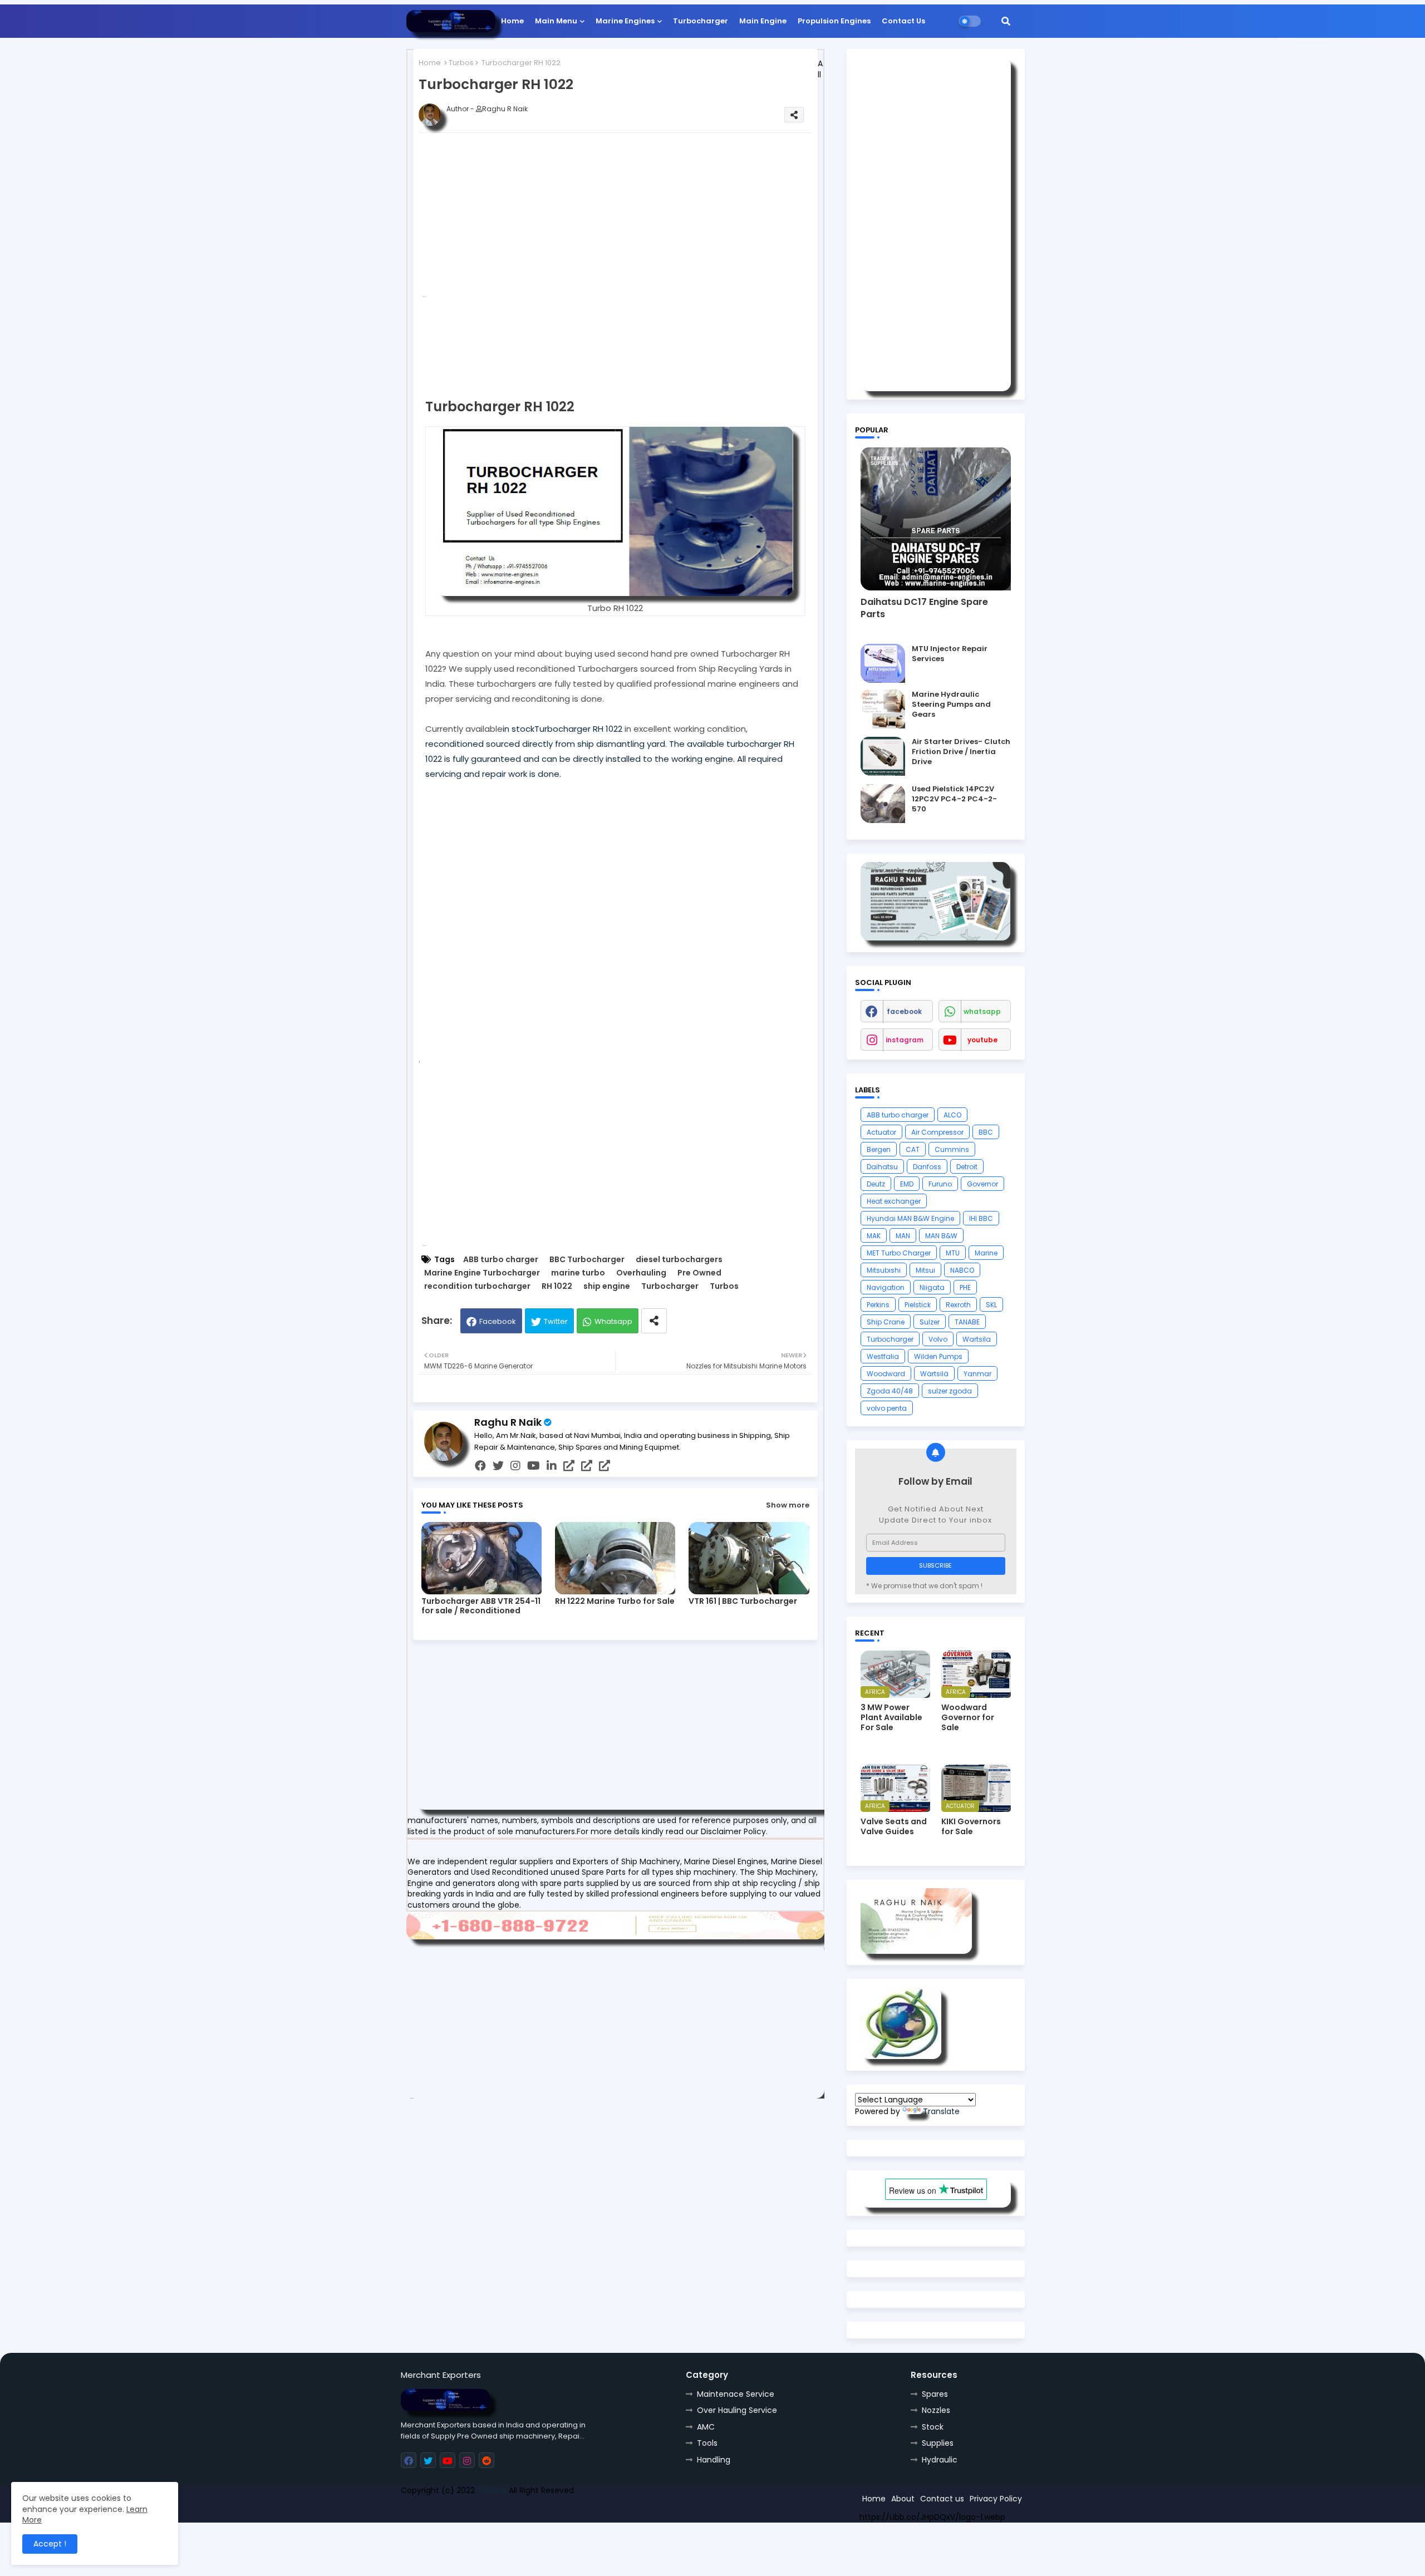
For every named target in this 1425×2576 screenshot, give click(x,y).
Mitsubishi (884, 1270)
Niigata (932, 1287)
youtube (982, 1040)
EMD (907, 1184)
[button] (1006, 21)
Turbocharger (701, 21)
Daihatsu (882, 1167)
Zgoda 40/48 (890, 1391)
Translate (941, 2111)
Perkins (878, 1305)
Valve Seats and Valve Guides (894, 1826)
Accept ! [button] (50, 2544)
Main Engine (763, 21)
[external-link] (569, 1466)
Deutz (876, 1184)
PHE (965, 1287)
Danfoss (927, 1167)
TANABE (967, 1322)
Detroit (967, 1167)
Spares (935, 2394)
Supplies (938, 2443)
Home (512, 21)
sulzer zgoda (950, 1391)
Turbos (461, 63)
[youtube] (534, 1466)
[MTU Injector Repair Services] (883, 663)
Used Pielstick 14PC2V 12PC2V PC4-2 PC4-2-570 (954, 799)
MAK (874, 1236)
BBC (986, 1132)
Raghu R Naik (508, 1422)
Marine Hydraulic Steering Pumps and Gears (951, 705)
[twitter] (498, 1466)
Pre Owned (699, 1273)
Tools (707, 2443)
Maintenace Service (736, 2394)
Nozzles (936, 2410)
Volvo (938, 1339)
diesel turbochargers (679, 1260)
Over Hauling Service (737, 2410)
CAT (913, 1149)
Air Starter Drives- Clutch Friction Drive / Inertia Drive (961, 752)
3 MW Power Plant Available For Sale (891, 1718)
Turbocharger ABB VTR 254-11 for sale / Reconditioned (481, 1606)
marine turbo (578, 1273)
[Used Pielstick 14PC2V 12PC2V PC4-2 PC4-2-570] (883, 804)
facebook (904, 1011)
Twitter (556, 1321)
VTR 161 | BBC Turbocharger (743, 1601)
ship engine (607, 1286)
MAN (903, 1236)
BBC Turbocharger (587, 1260)
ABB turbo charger (501, 1260)
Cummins (952, 1149)
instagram (905, 1040)
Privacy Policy (996, 2499)
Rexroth (958, 1305)
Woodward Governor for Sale (968, 1718)
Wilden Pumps (938, 1356)
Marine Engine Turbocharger (482, 1273)
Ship (600, 2510)
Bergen (879, 1149)
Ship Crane (886, 1322)
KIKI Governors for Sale (971, 1826)
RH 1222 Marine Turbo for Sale (615, 1601)
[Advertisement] (633, 219)
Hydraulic (940, 2460)
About (903, 2499)
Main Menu (556, 21)
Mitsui (925, 1270)
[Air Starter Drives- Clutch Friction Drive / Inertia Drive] (883, 756)
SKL (991, 1305)
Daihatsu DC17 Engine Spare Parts (924, 608)
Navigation (886, 1287)
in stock (519, 729)
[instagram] (515, 1466)
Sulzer (930, 1322)
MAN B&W (941, 1236)
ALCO (952, 1115)
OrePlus (492, 2490)
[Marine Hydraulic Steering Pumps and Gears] (883, 709)
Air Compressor (937, 1132)
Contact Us (903, 21)
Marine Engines (625, 21)
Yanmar (977, 1374)
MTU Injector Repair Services (950, 654)
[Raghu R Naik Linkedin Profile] (901, 2056)
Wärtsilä (934, 1374)
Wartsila (977, 1339)
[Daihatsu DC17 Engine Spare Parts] (936, 519)
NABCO (962, 1270)
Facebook (498, 1321)
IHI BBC (981, 1218)
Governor (982, 1184)
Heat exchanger (894, 1201)
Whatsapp (613, 1321)
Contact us (942, 2499)
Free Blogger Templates (483, 2510)
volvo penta (887, 1408)
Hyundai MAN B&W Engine (910, 1218)
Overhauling (641, 1273)
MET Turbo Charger (899, 1253)
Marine (986, 1253)
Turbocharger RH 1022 (578, 729)
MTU (953, 1253)
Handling (714, 2460)
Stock (933, 2427)
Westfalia (883, 1356)
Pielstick (918, 1305)
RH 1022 (557, 1286)
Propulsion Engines (834, 21)
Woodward (886, 1374)
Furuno (940, 1184)
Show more (788, 1505)
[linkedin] (552, 1466)
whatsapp (982, 1011)
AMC (706, 2427)
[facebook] (480, 1466)
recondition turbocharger (477, 1286)
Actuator (881, 1132)
